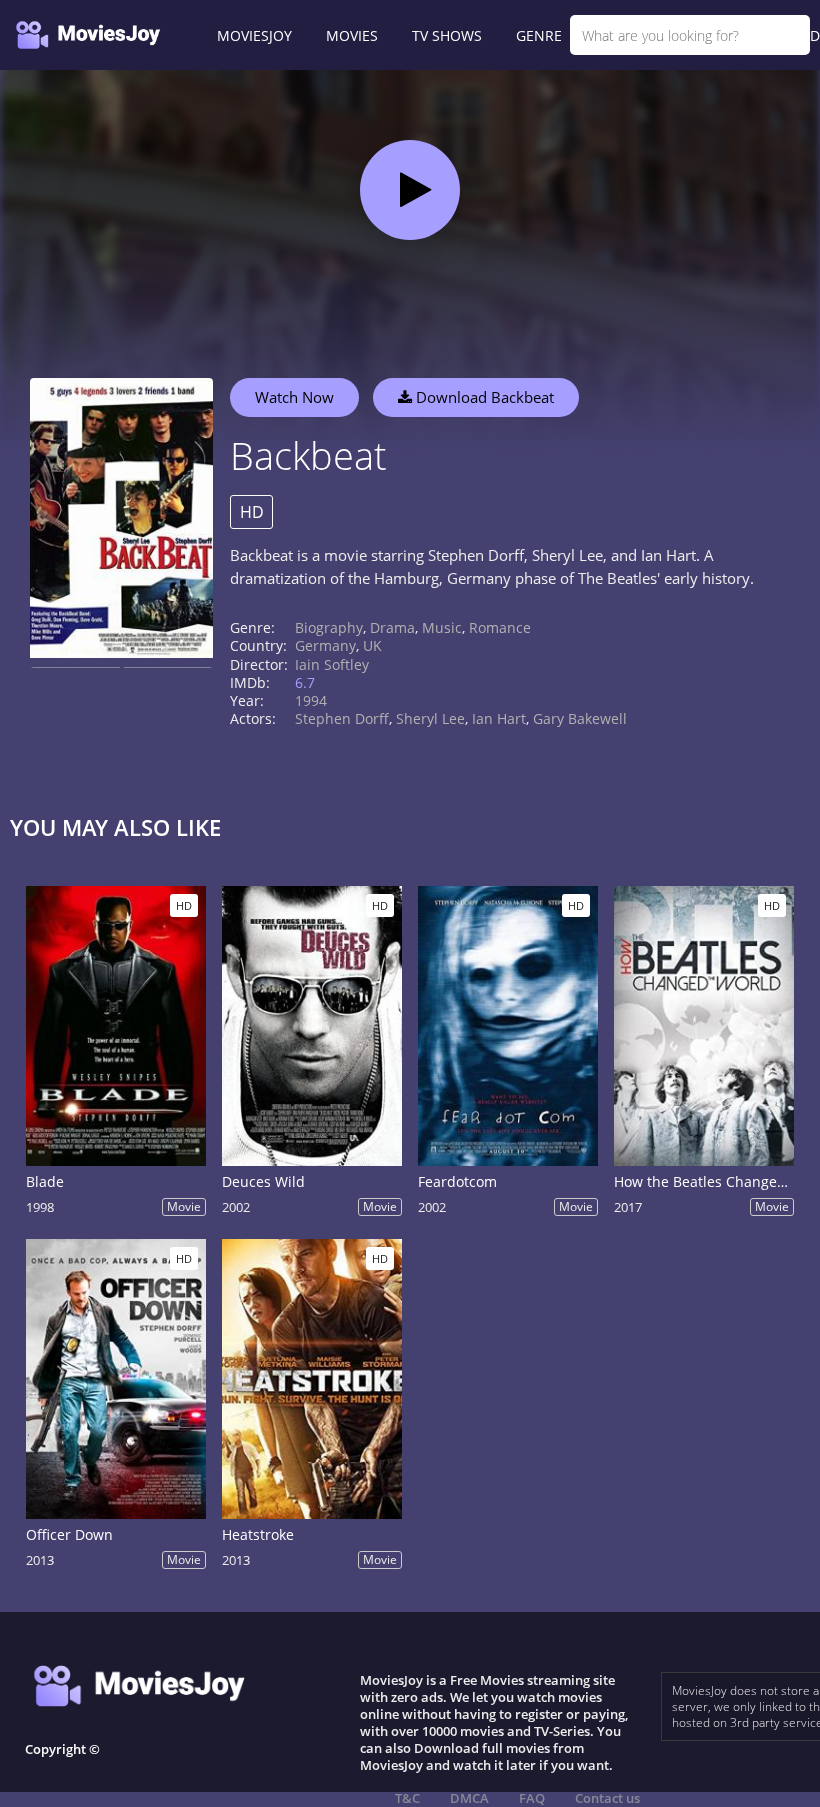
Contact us (607, 1798)
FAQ (532, 1798)
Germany (325, 645)
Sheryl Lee (430, 718)
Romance (500, 627)
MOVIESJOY (254, 35)
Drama (392, 627)
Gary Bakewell (580, 718)
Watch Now (294, 397)
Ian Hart (499, 718)
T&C (407, 1798)
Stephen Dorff (342, 718)
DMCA (469, 1798)
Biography (329, 627)
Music (442, 627)
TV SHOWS (447, 35)
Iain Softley (332, 664)
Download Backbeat (483, 397)
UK (372, 645)
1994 (311, 700)
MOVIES (352, 35)
